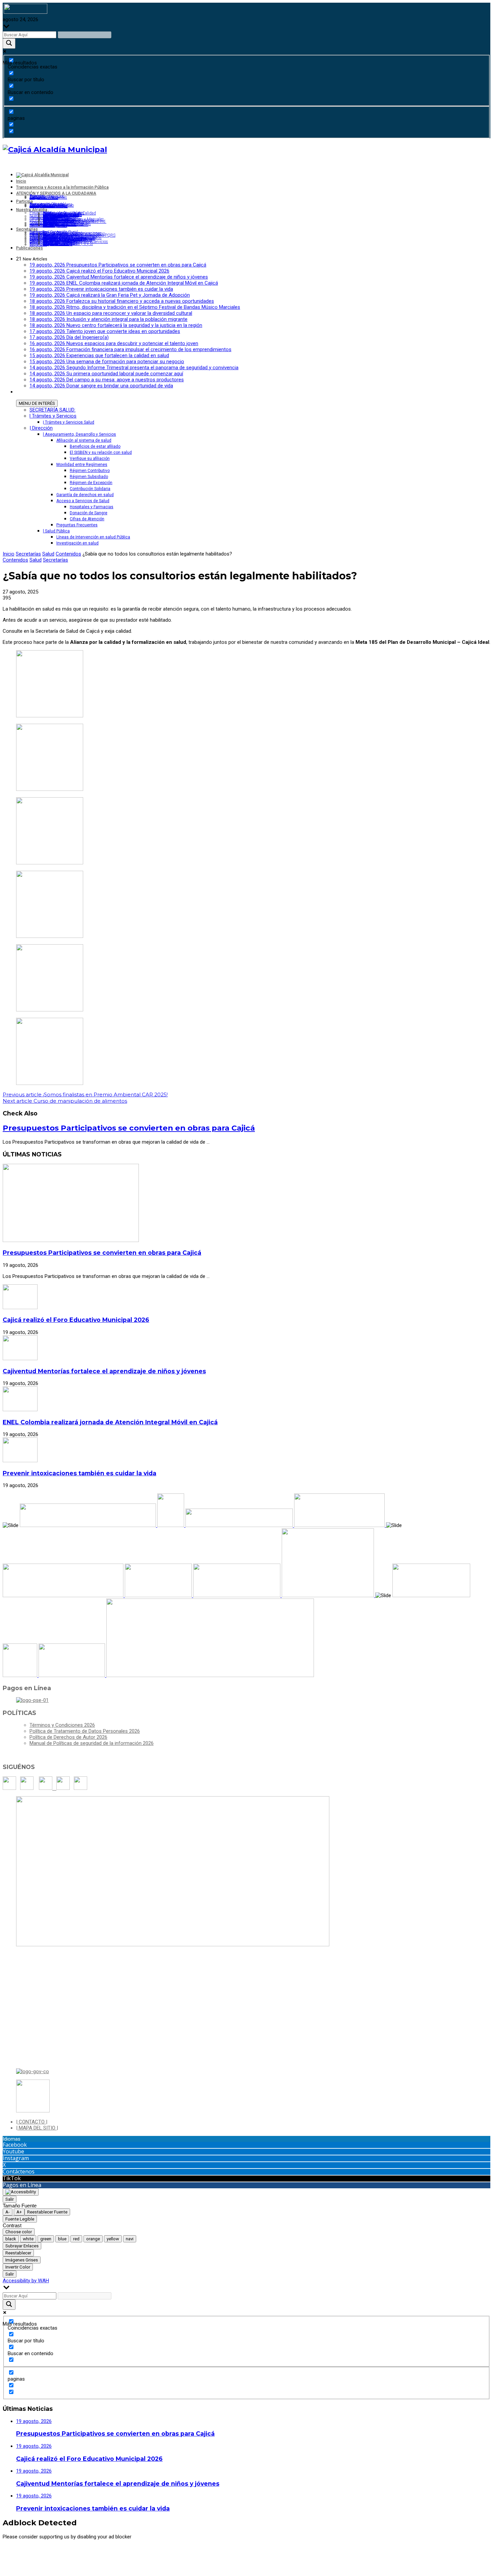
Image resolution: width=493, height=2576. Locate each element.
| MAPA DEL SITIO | (37, 2128)
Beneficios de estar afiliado (95, 446)
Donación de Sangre (89, 513)
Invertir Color (18, 2267)
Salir (10, 2199)
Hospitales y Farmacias (92, 507)
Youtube (13, 2151)
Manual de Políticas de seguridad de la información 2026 (92, 1743)
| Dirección (41, 428)
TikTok (12, 2178)
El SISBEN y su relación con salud (101, 452)
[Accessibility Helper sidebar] (21, 2192)
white (28, 2239)
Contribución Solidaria (90, 489)
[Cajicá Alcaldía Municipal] (55, 149)
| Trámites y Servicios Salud (69, 422)
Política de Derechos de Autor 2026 (68, 1737)
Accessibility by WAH (26, 2281)
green (46, 2239)
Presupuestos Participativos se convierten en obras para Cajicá (129, 1128)
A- (8, 2212)
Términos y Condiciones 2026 (62, 1725)
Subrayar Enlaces (22, 2246)
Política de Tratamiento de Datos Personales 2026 (85, 1731)
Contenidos (68, 554)
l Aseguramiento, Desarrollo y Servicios (79, 434)
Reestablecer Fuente (47, 2212)
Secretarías (28, 554)
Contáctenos (19, 2172)
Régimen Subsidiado (89, 477)
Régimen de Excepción (91, 483)
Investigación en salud (77, 543)
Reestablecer (18, 2253)
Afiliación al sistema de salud (84, 440)
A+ (19, 2212)
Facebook (15, 2145)
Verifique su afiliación (90, 459)
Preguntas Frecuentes (77, 525)
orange (93, 2239)
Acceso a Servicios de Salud (83, 501)
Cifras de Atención (87, 519)
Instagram (16, 2158)
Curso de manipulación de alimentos (65, 1101)
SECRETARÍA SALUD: (52, 410)
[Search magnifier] (9, 43)
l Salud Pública (56, 531)
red (76, 2239)
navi (130, 2239)
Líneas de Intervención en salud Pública (93, 537)
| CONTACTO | (32, 2122)
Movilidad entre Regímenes (82, 465)
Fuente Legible (20, 2219)
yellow (113, 2239)
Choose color (19, 2232)
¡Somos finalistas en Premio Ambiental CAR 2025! (85, 1094)
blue (62, 2239)
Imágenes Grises (22, 2260)
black (11, 2239)
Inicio (9, 554)
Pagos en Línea (22, 2185)
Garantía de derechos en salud (85, 495)
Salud (48, 554)
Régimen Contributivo (90, 471)
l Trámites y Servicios (53, 416)
